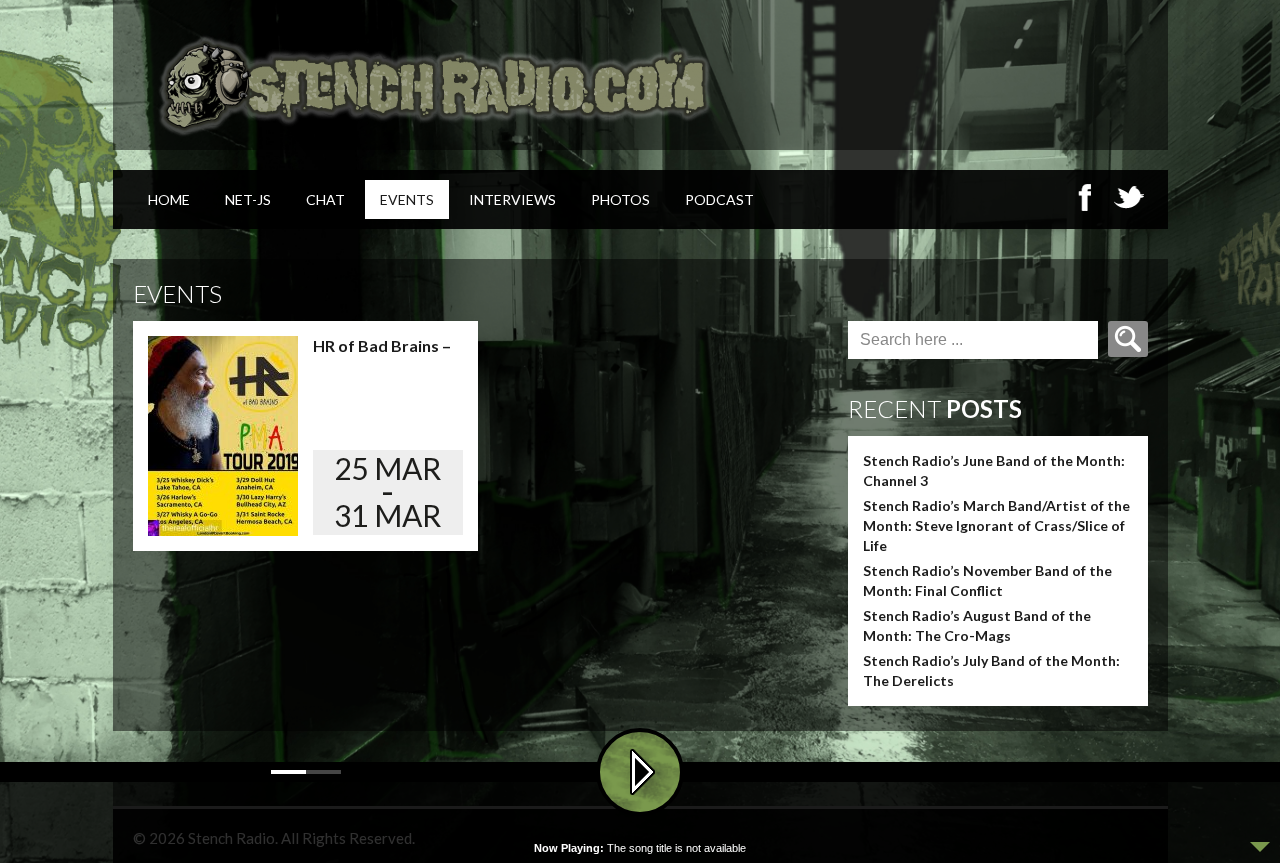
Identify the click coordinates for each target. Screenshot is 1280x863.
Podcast (719, 199)
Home (169, 199)
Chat (325, 199)
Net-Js (248, 199)
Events (407, 199)
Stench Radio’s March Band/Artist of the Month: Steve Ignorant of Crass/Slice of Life (996, 525)
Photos (620, 199)
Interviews (512, 199)
